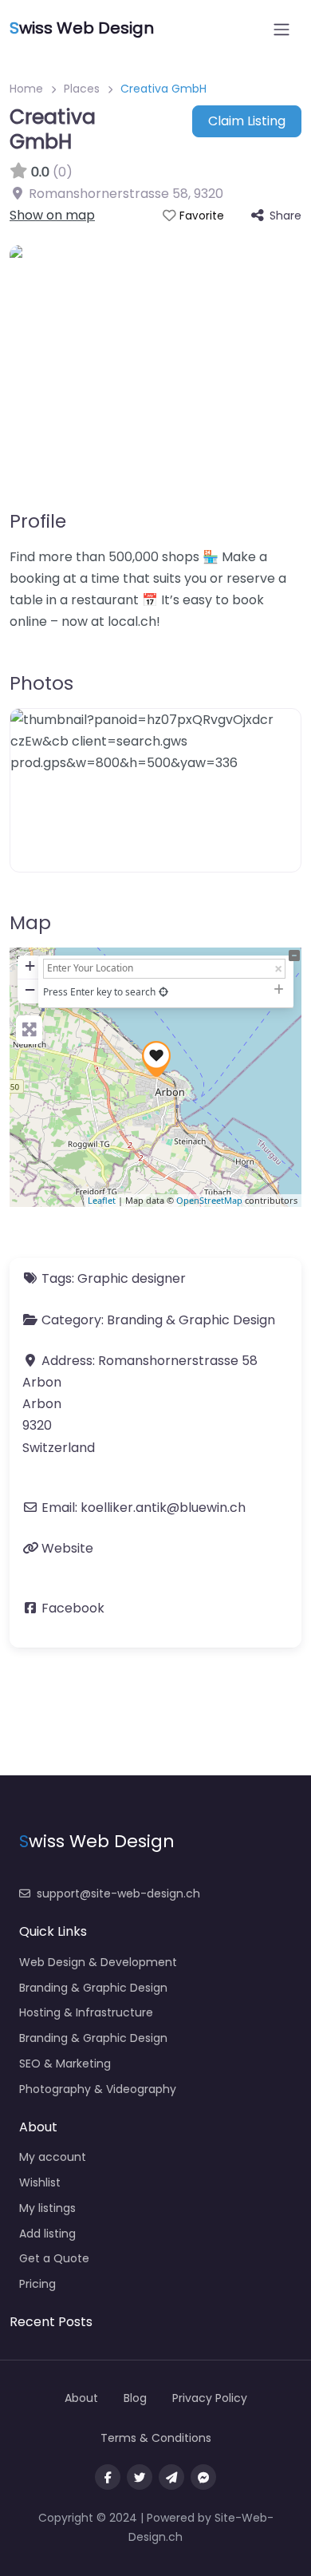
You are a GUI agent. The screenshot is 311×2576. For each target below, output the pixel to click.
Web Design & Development (98, 1962)
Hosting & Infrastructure (86, 2012)
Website (67, 1548)
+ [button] (30, 966)
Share (285, 216)
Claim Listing (247, 121)
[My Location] (163, 992)
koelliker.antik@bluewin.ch (163, 1508)
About (81, 2398)
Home (26, 89)
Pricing (37, 2284)
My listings (47, 2208)
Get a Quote (54, 2258)
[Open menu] (281, 30)
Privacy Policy (210, 2398)
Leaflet (102, 1200)
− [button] (30, 989)
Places (82, 89)
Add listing (47, 2234)
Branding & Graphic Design (191, 1320)
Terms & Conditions (156, 2438)
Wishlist (40, 2182)
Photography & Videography (98, 2089)
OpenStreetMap (209, 1200)
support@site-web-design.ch (118, 1893)
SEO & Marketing (65, 2064)
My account (53, 2157)
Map (30, 923)
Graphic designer (132, 1278)
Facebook (73, 1608)
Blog (135, 2398)
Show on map (52, 215)
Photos (41, 683)
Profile (38, 521)
